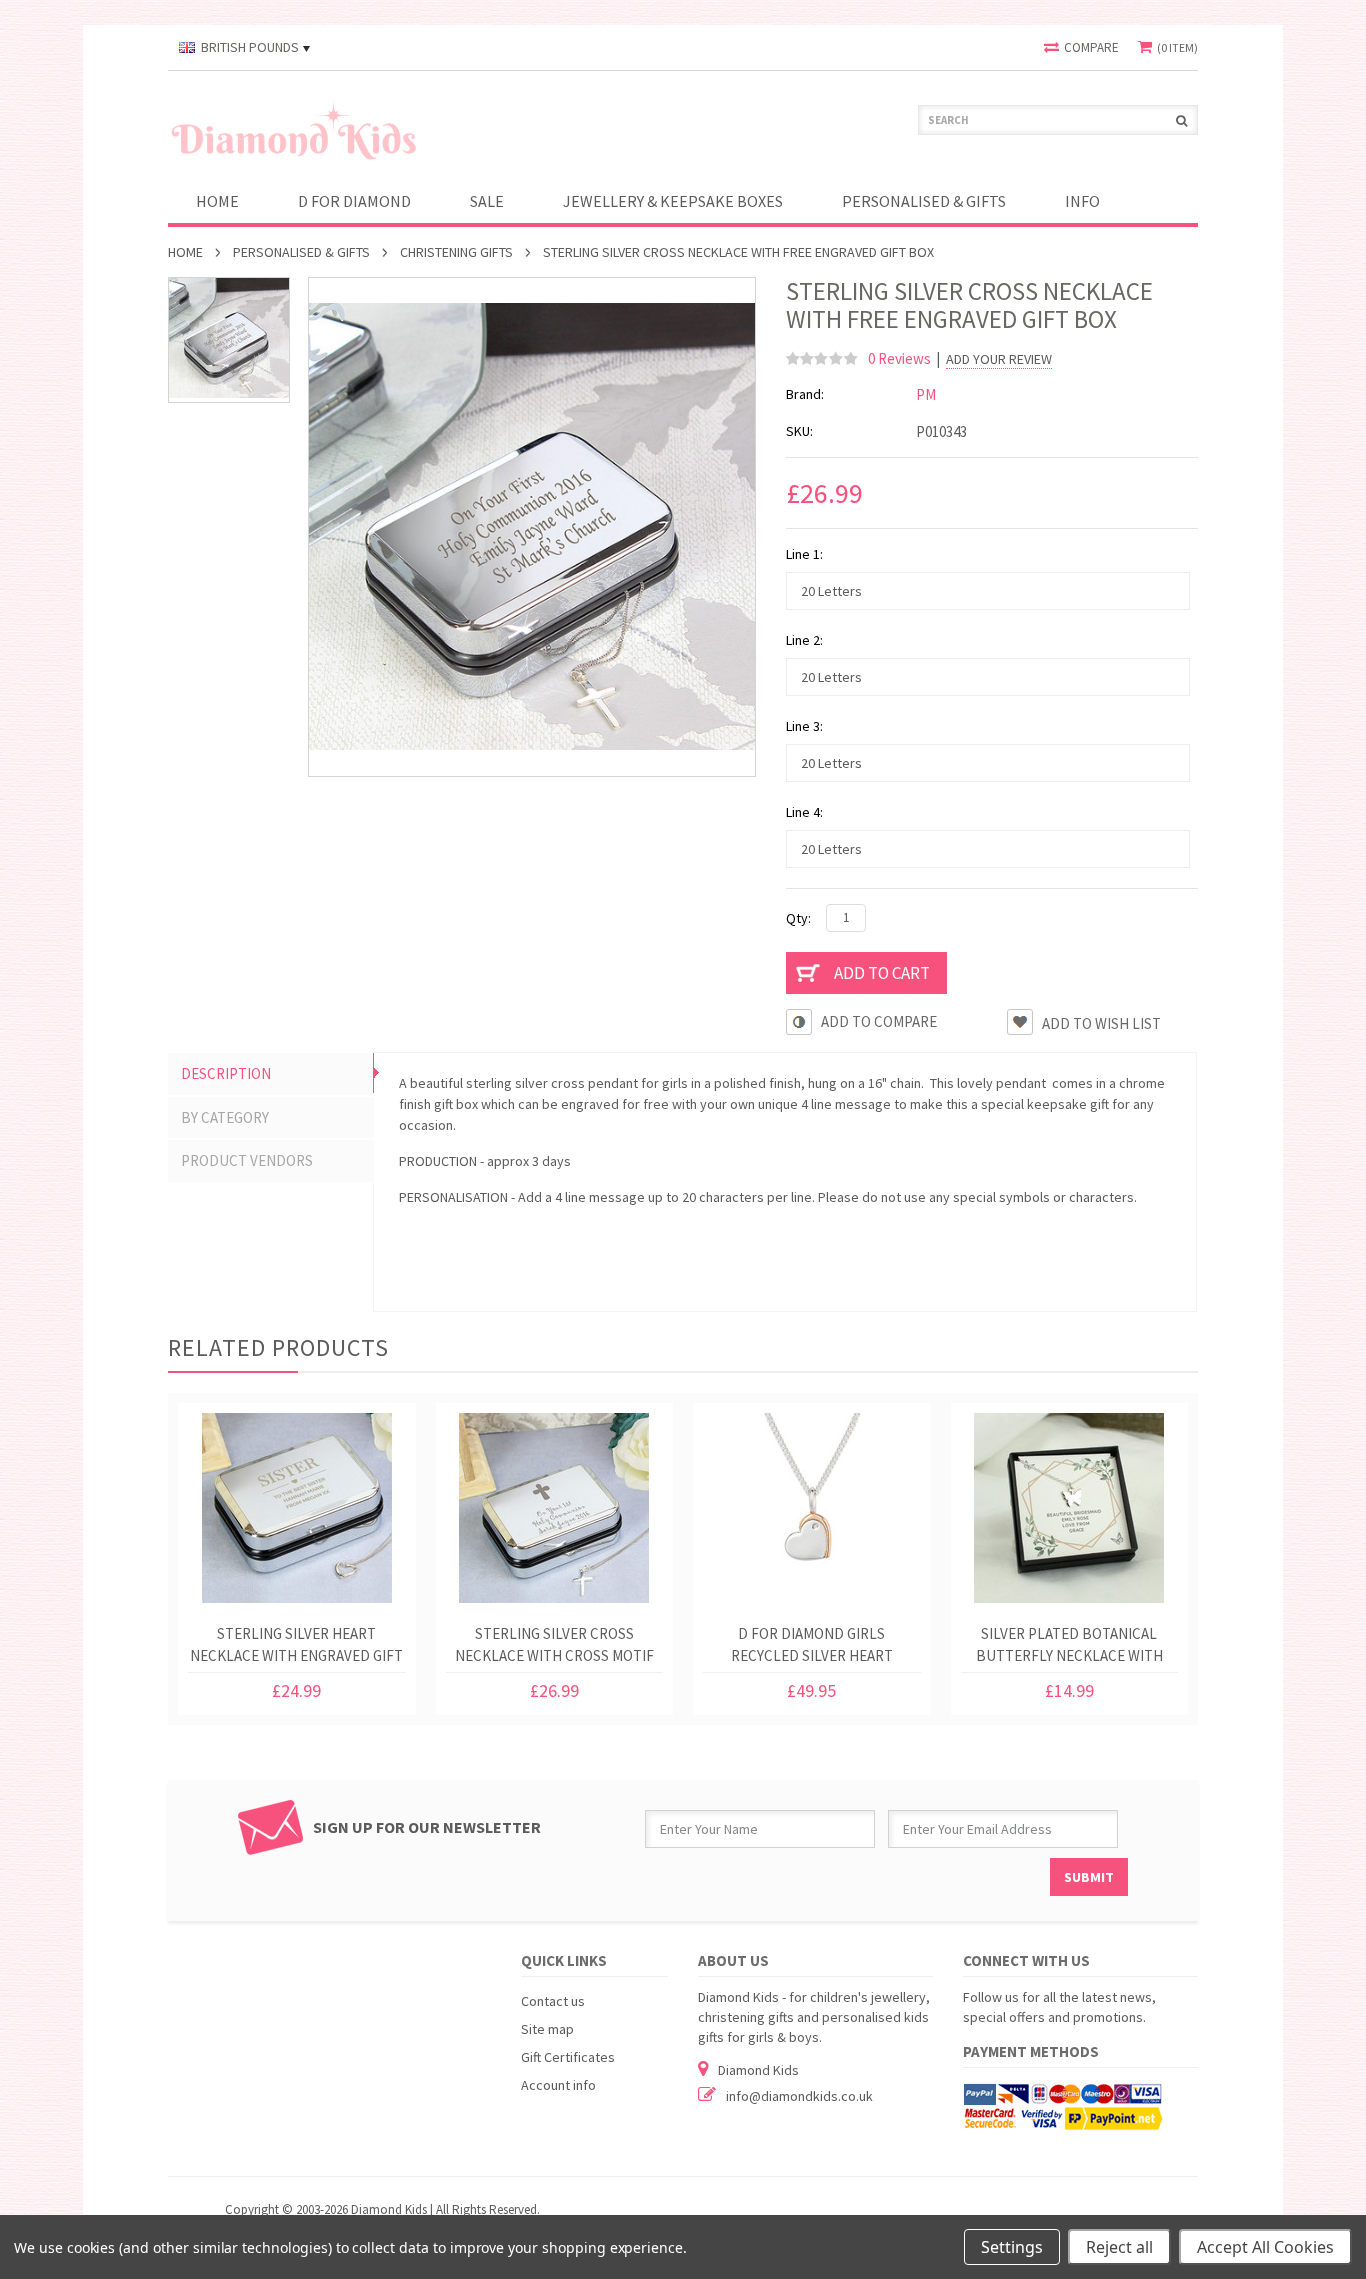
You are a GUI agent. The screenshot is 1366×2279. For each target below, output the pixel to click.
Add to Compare (879, 1021)
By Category (225, 1117)
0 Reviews (899, 358)
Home (185, 252)
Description (226, 1073)
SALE (487, 201)
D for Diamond (354, 201)
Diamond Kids (758, 2070)
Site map (547, 2029)
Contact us (553, 2001)
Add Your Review (999, 359)
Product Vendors (247, 1160)
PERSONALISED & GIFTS (924, 201)
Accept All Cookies (1265, 2247)
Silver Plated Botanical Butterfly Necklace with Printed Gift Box (1069, 1648)
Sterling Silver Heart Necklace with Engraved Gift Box (296, 1648)
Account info (558, 2085)
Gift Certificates (568, 2057)
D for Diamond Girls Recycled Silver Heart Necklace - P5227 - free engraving (812, 1648)
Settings (1012, 2247)
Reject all (1119, 2247)
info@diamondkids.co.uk (799, 2096)
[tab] (271, 1074)
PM (926, 394)
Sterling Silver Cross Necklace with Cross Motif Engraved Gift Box (554, 1648)
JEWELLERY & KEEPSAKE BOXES (673, 201)
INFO (1082, 201)
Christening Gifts (456, 252)
